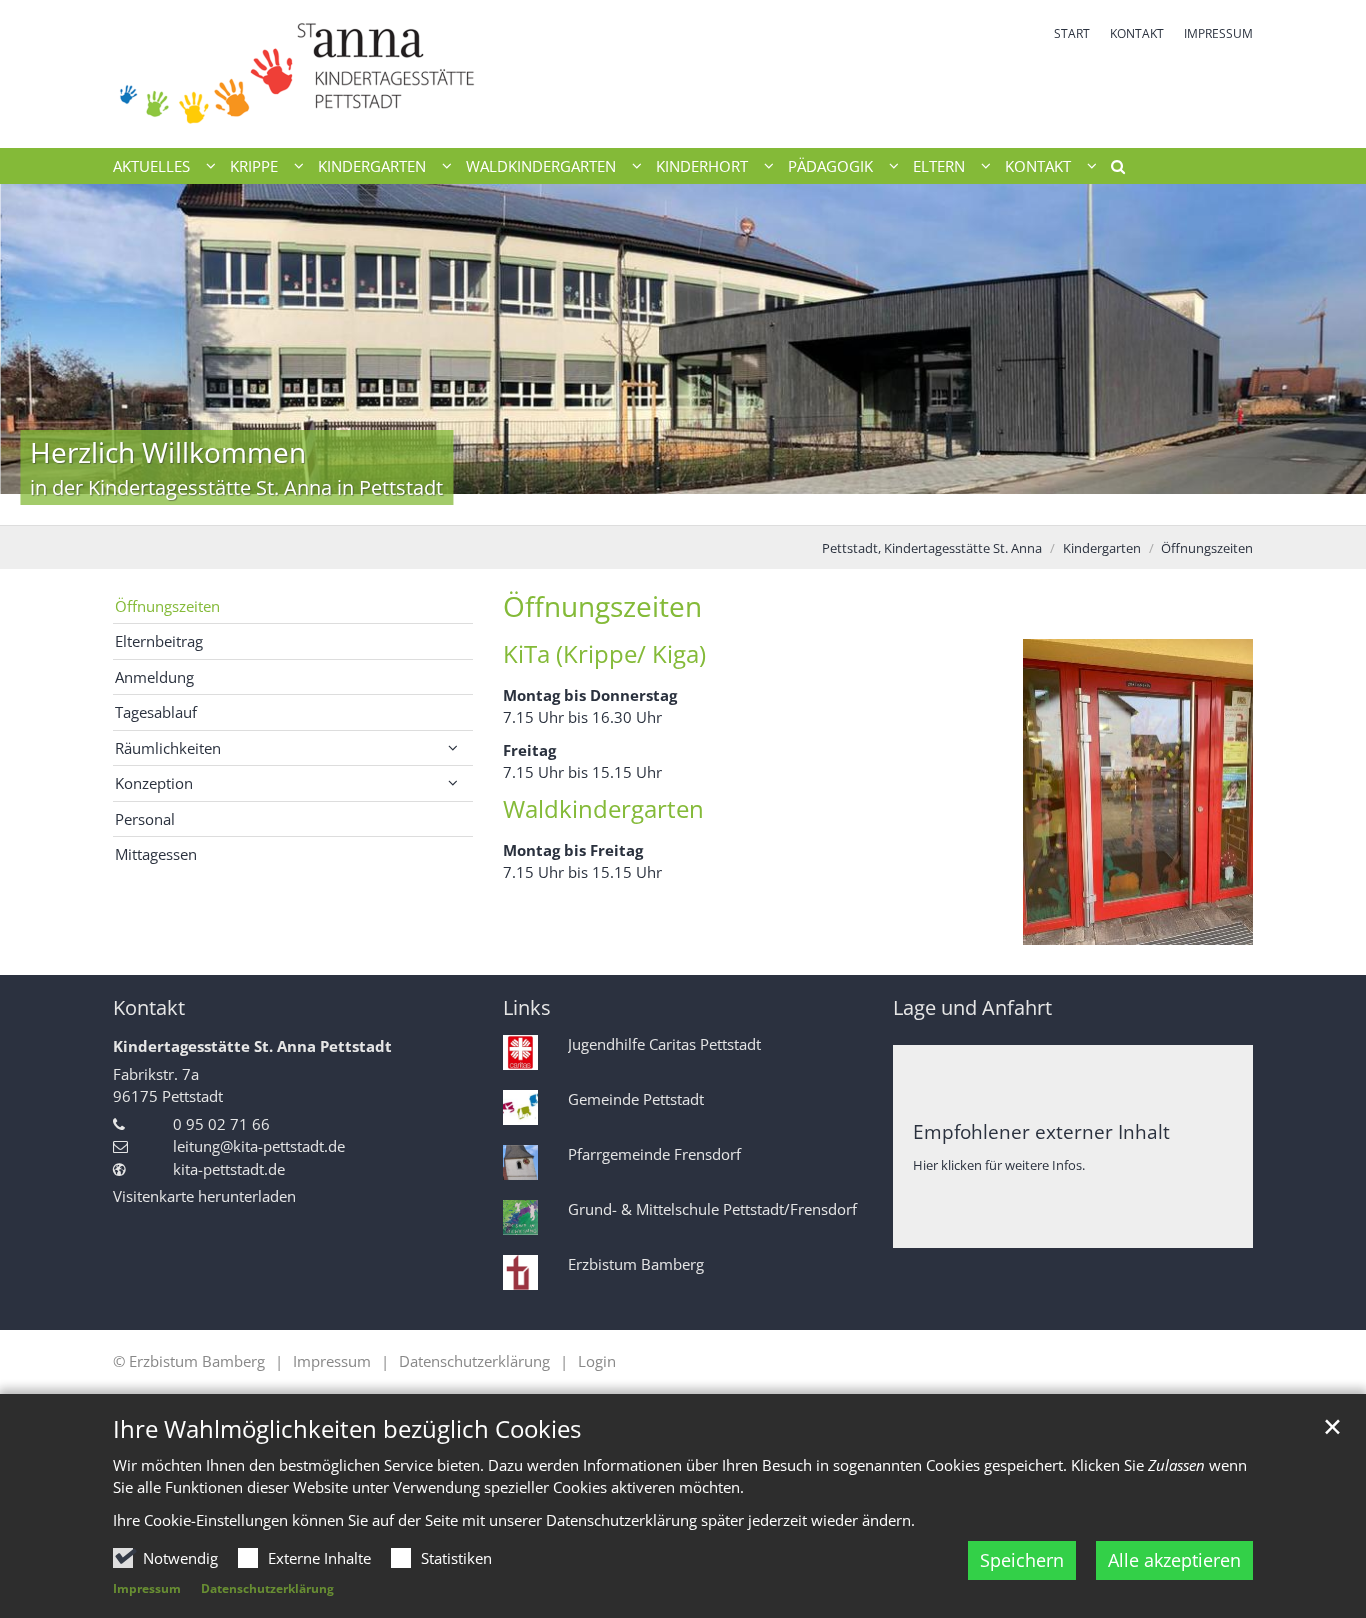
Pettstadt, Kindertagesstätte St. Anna (932, 548)
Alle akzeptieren (1174, 1560)
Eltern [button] (939, 166)
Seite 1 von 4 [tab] (631, 505)
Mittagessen (156, 854)
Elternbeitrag (159, 641)
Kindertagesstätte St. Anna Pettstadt (252, 1046)
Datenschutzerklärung (267, 1588)
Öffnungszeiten (1207, 548)
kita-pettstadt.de (229, 1169)
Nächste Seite (1326, 354)
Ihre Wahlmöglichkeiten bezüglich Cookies (347, 1429)
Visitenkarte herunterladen (204, 1196)
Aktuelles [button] (151, 166)
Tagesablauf (156, 712)
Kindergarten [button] (372, 166)
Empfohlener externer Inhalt (1041, 1131)
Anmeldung (154, 677)
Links (527, 1007)
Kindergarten (1102, 548)
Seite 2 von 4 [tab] (666, 505)
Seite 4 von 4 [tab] (736, 505)
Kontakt (149, 1007)
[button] (1111, 170)
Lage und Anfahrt (972, 1007)
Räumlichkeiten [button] (168, 748)
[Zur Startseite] (390, 74)
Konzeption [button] (154, 783)
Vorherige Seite (40, 354)
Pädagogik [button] (830, 166)
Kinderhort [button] (702, 166)
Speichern (1022, 1560)
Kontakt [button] (1038, 166)
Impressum (147, 1588)
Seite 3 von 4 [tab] (701, 505)
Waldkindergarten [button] (541, 166)
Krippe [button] (254, 166)
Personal (145, 819)
